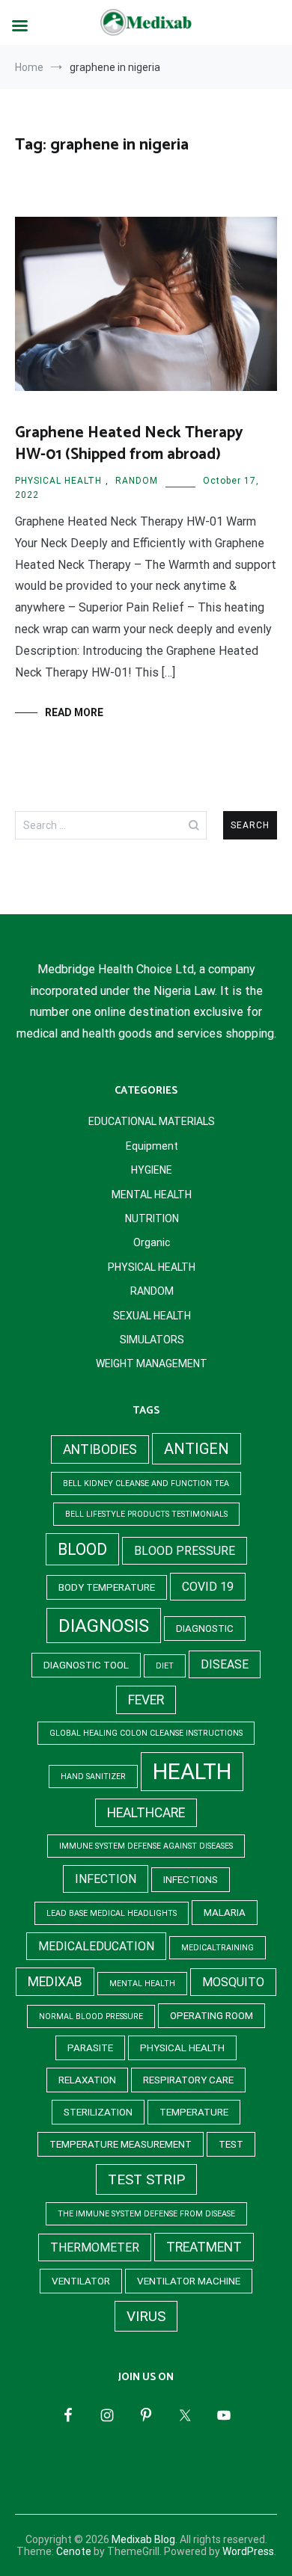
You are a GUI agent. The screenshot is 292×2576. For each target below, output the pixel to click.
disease (225, 1664)
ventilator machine (189, 2281)
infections (191, 1880)
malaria (225, 1913)
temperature (194, 2112)
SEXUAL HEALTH (152, 1316)
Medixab (55, 1982)
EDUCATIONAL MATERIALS (152, 1121)
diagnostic (205, 1629)
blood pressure (185, 1551)
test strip (146, 2179)
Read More (74, 712)
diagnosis (104, 1626)
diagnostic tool (86, 1665)
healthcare (146, 1813)
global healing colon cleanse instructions (146, 1733)
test (231, 2144)
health (192, 1772)
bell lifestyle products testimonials (146, 1514)
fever (146, 1700)
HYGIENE (152, 1170)
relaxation (87, 2080)
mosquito (233, 1982)
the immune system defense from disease (146, 2214)
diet (165, 1666)
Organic (152, 1242)
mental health (142, 1984)
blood (82, 1549)
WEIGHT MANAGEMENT (152, 1364)
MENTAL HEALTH (152, 1195)
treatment (204, 2247)
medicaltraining (218, 1948)
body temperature (107, 1587)
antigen (197, 1449)
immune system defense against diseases (146, 1846)
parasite (90, 2048)
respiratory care (188, 2080)
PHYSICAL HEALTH (58, 481)
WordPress (248, 2551)
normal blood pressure (91, 2016)
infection (106, 1879)
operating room (212, 2016)
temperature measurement (121, 2144)
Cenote (74, 2551)
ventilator (81, 2281)
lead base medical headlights (112, 1913)
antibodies (100, 1449)
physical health (182, 2048)
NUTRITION (152, 1218)
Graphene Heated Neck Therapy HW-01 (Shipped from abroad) (129, 444)
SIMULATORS (152, 1340)
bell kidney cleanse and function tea (146, 1483)
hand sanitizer (93, 1777)
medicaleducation (96, 1946)
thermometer (95, 2247)
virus (146, 2316)
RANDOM (137, 481)
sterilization (98, 2112)
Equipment (152, 1146)
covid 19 (208, 1587)
